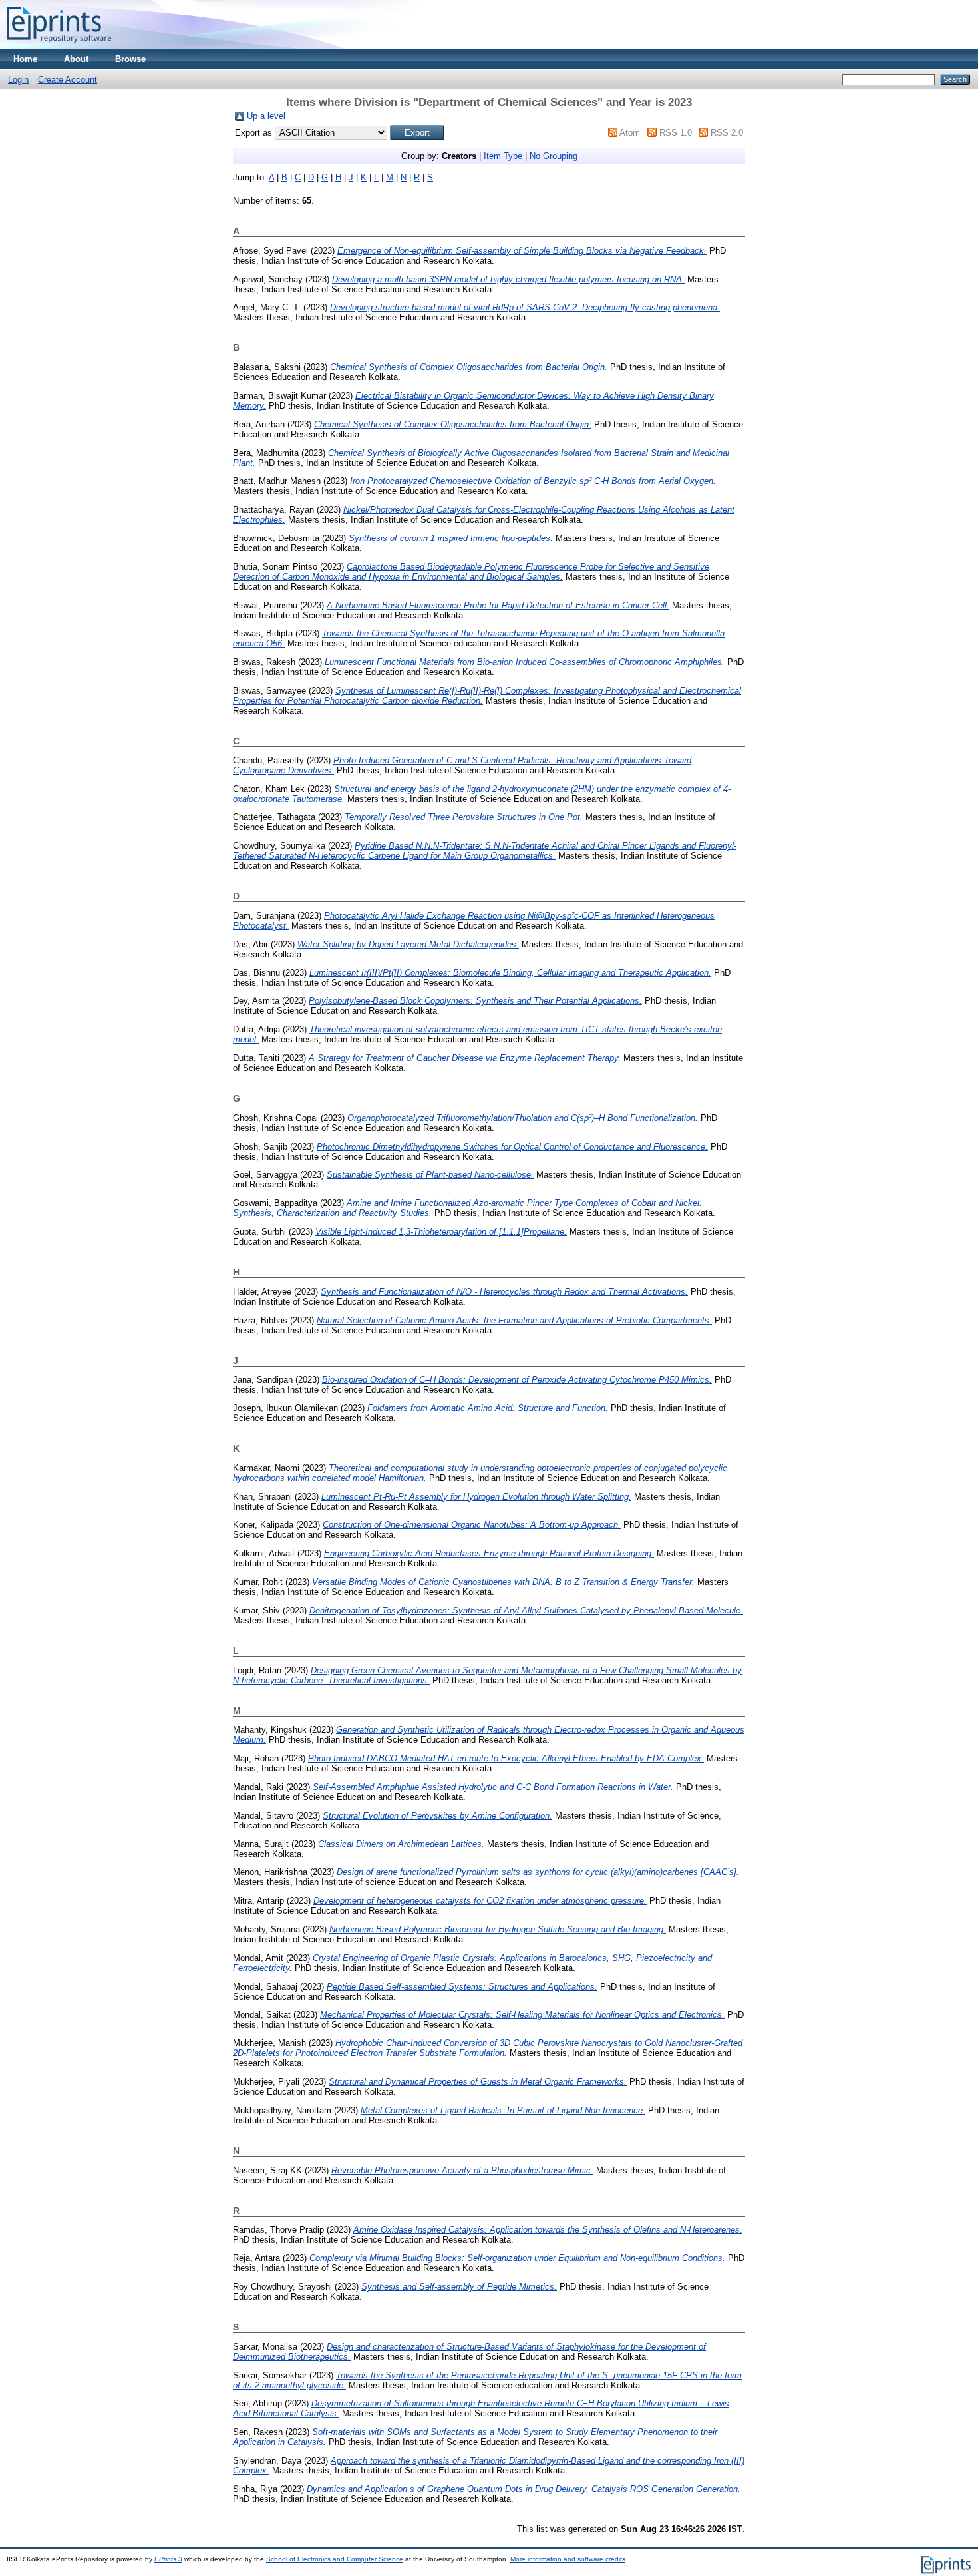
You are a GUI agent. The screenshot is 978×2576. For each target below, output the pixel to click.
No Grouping (554, 156)
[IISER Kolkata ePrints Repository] (59, 46)
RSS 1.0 (676, 133)
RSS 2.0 (727, 133)
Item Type (503, 156)
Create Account (68, 80)
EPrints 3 (168, 2559)
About (76, 59)
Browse (130, 59)
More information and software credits (568, 2559)
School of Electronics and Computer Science (335, 2559)
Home (25, 59)
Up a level (266, 116)
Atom (630, 133)
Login (18, 80)
